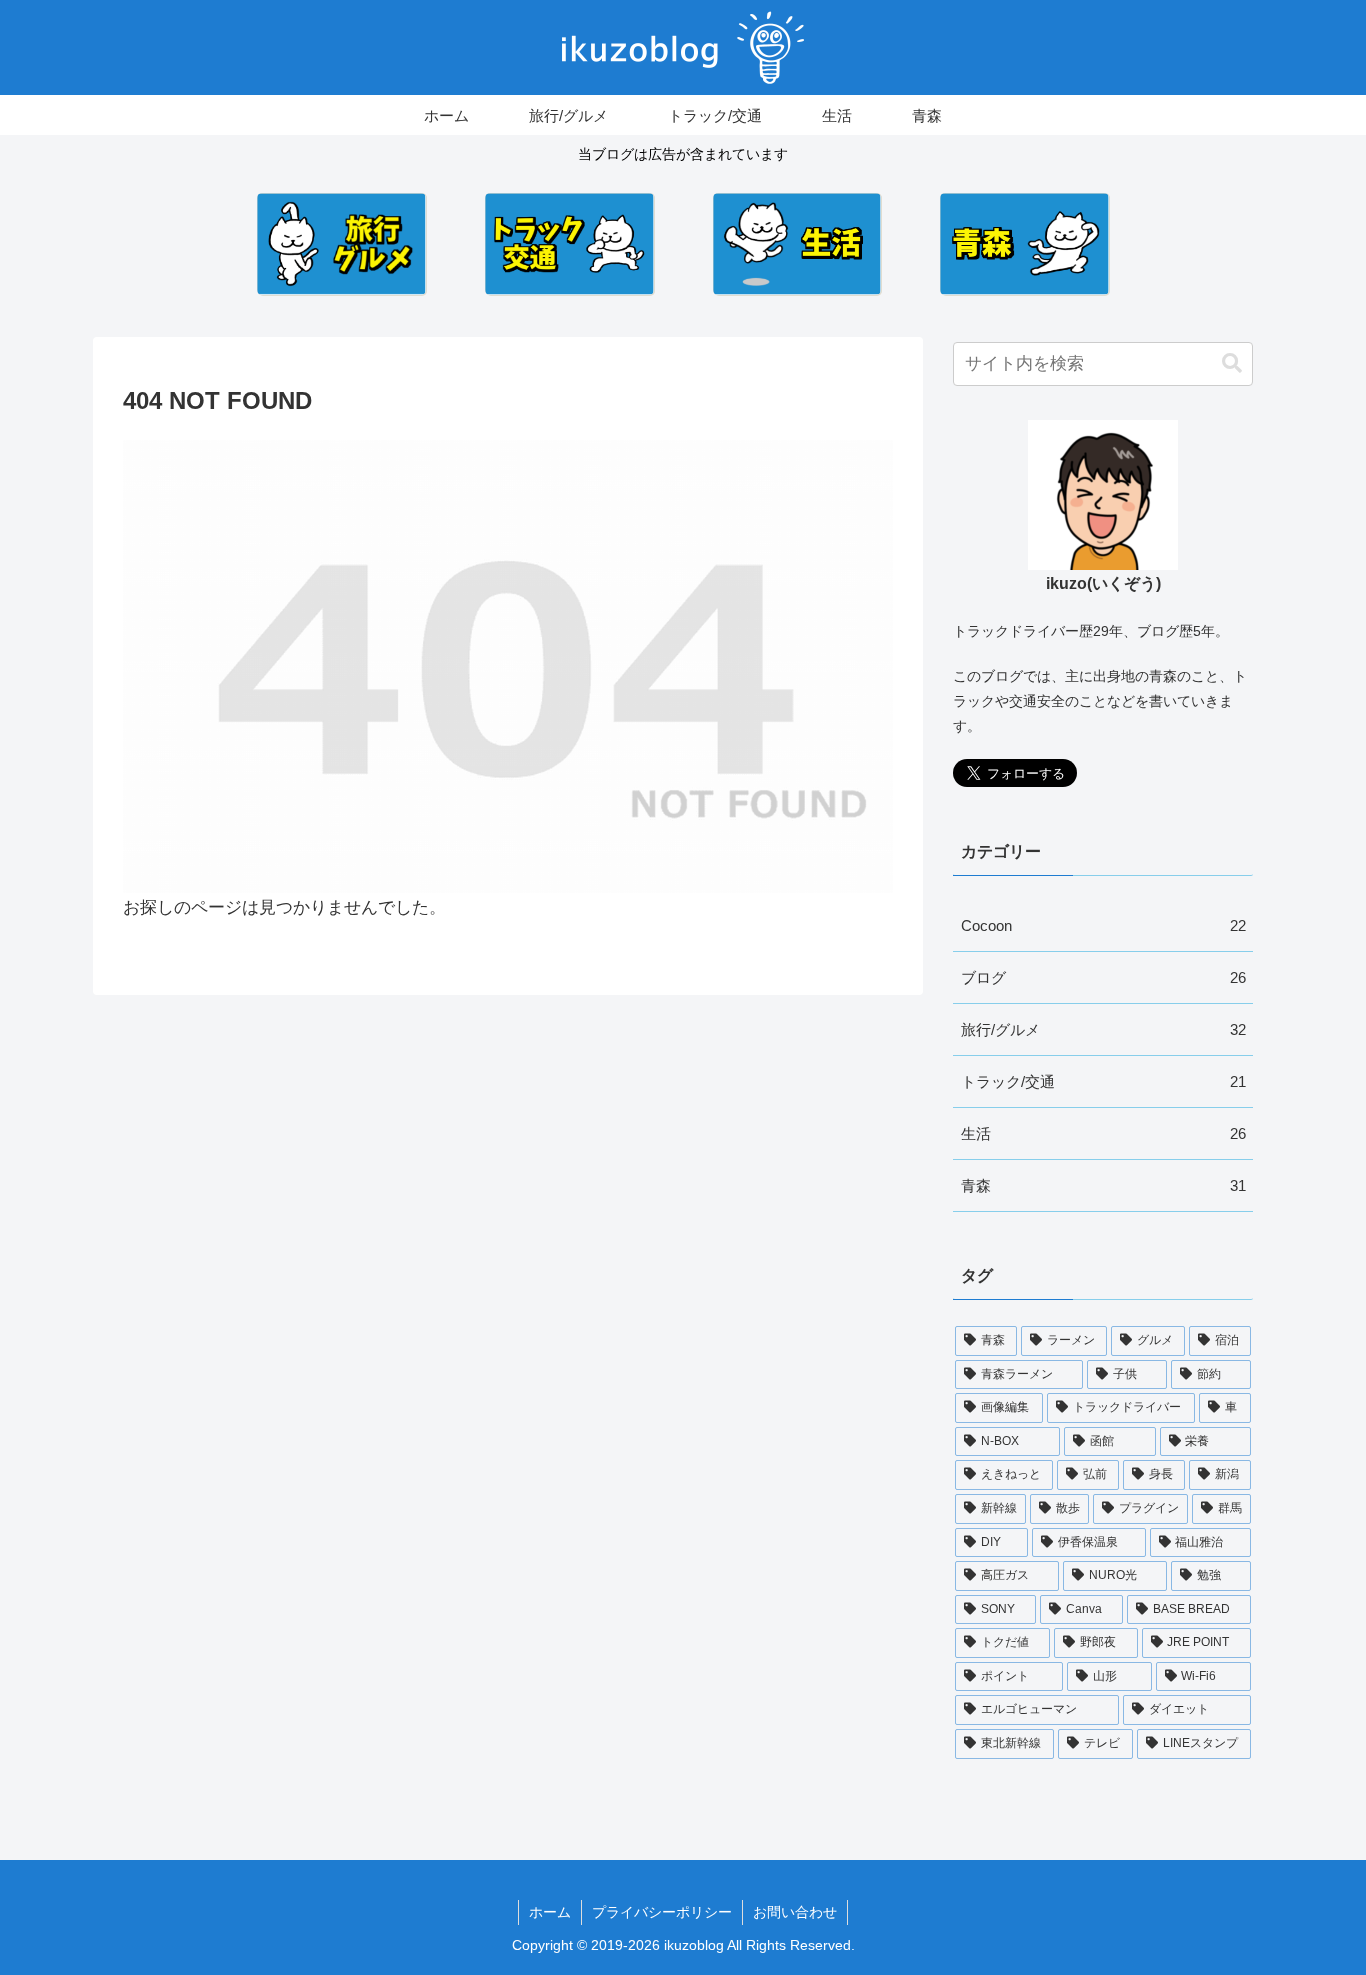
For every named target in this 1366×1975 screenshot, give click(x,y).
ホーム (550, 1912)
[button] (1232, 363)
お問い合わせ (795, 1912)
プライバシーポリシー (662, 1912)
